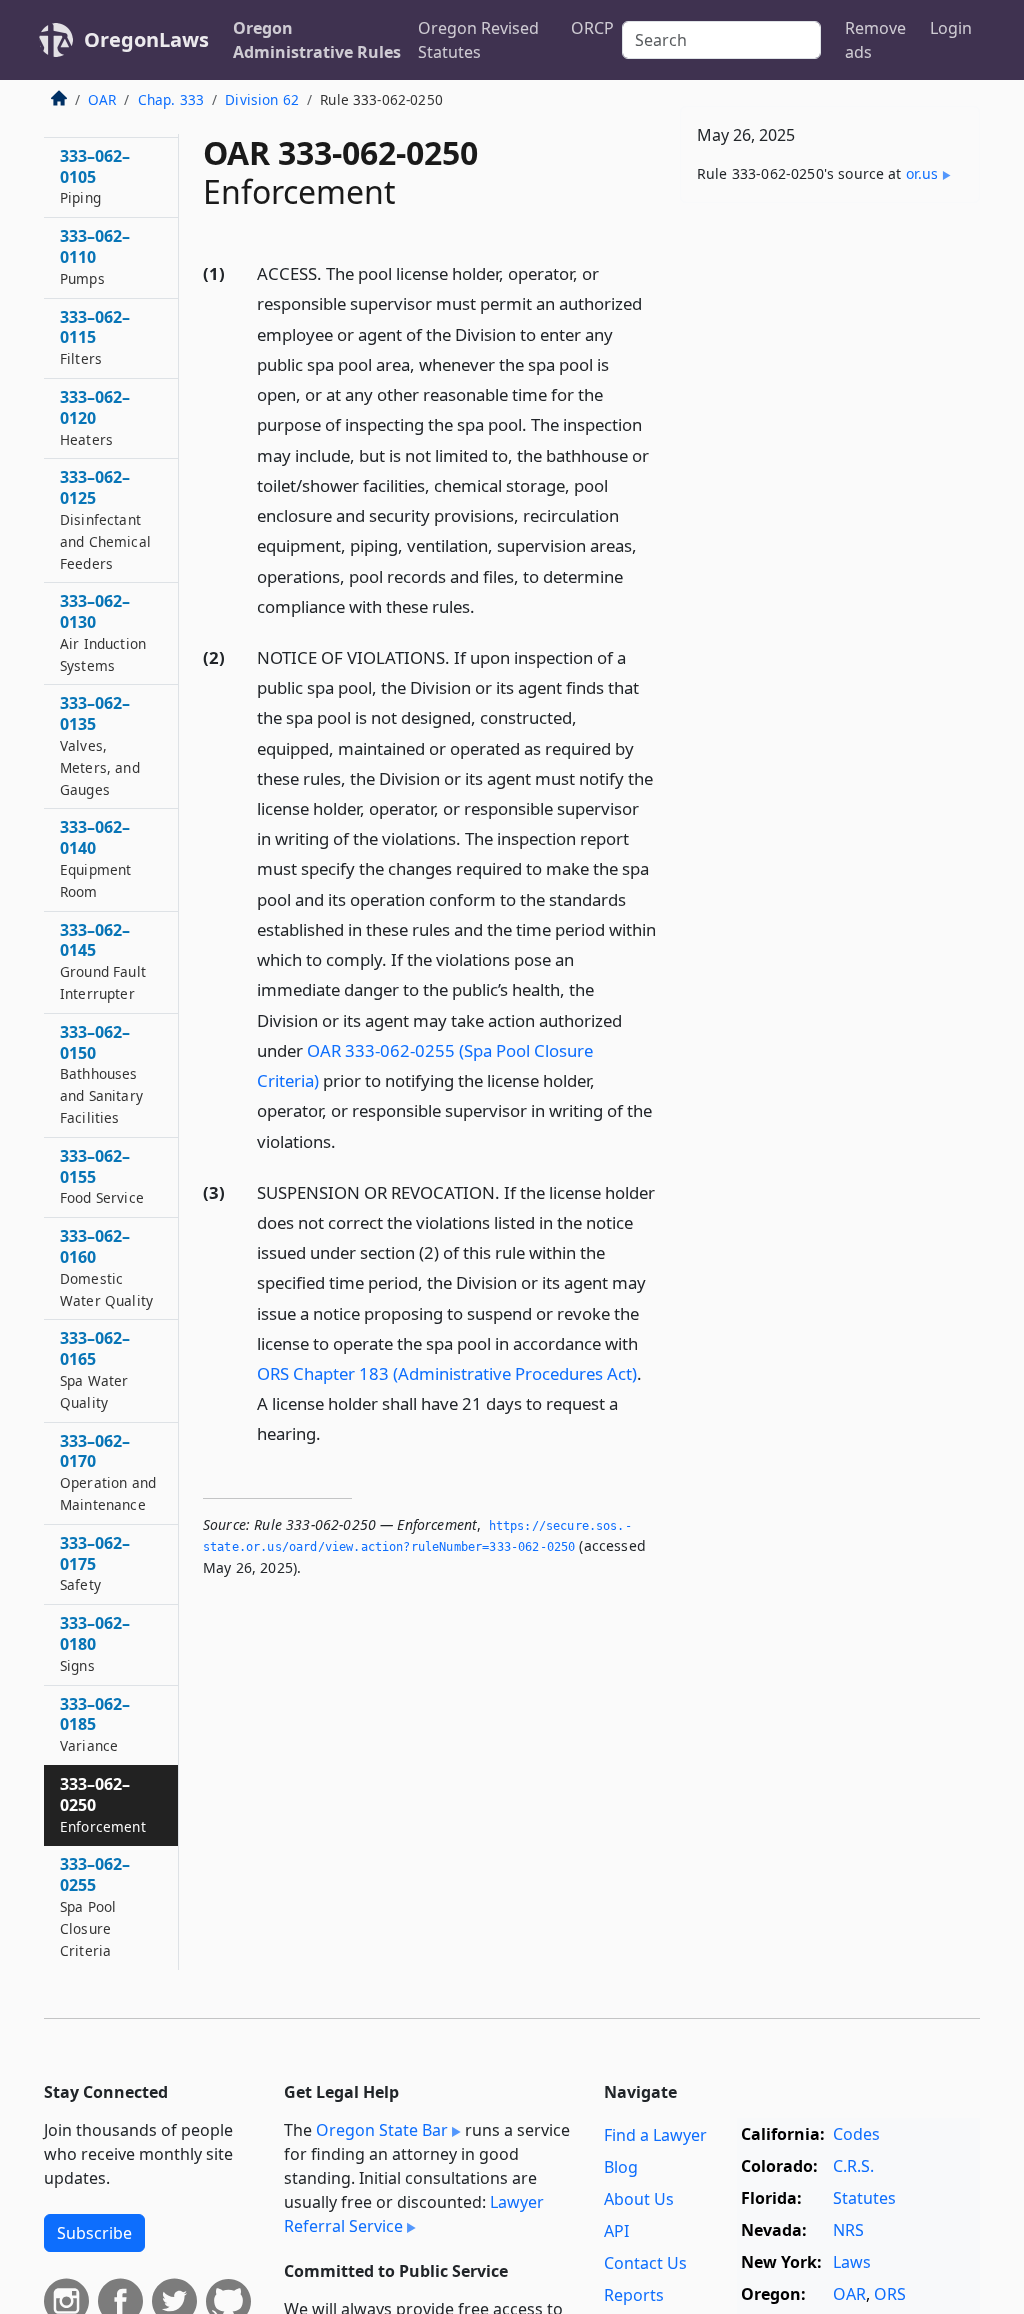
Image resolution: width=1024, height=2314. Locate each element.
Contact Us (645, 2263)
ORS (890, 2294)
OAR (102, 99)
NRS (848, 2230)
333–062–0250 (103, 1804)
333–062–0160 (106, 1267)
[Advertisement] (830, 356)
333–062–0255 (95, 1906)
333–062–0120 (95, 417)
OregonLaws (146, 39)
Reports (634, 2295)
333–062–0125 (105, 519)
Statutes (864, 2198)
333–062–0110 (95, 256)
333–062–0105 (95, 176)
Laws (852, 2262)
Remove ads (875, 40)
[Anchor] (486, 605)
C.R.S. (853, 2166)
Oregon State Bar (382, 2130)
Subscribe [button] (94, 2233)
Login (951, 28)
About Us (639, 2199)
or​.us (922, 173)
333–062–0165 (95, 1369)
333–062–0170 (108, 1472)
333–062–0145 (103, 961)
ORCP (592, 28)
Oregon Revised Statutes (478, 40)
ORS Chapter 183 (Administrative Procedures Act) (447, 1373)
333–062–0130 (103, 632)
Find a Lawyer (655, 2135)
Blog (621, 2167)
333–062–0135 (100, 745)
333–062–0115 (95, 337)
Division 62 (262, 99)
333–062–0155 (102, 1176)
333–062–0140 (95, 858)
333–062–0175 (95, 1563)
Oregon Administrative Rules (317, 40)
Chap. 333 (171, 99)
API (616, 2231)
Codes (856, 2134)
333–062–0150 (101, 1074)
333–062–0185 (95, 1724)
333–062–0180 (95, 1643)
